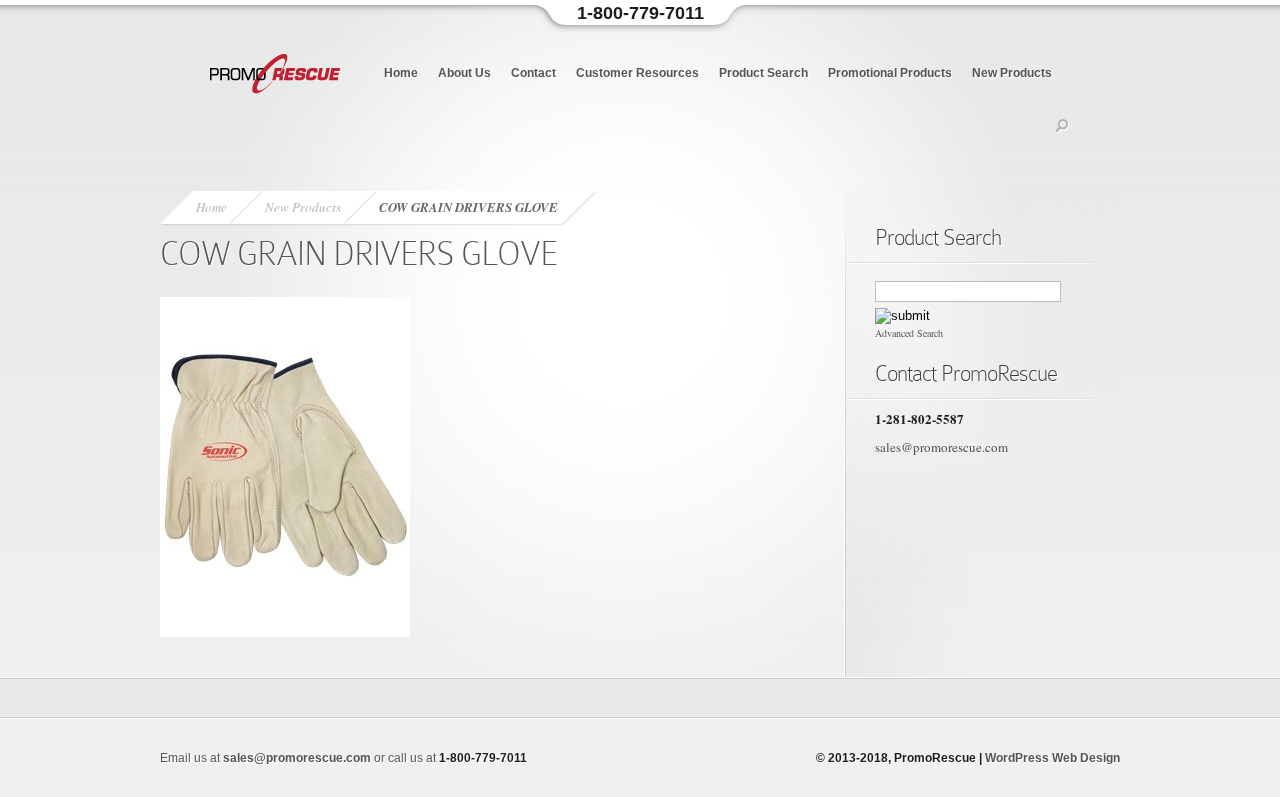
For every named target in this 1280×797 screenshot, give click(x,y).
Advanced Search (909, 333)
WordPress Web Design (1052, 758)
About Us (464, 73)
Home (401, 73)
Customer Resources (637, 73)
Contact (533, 73)
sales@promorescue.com (941, 447)
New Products (1012, 73)
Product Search (763, 73)
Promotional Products (890, 73)
